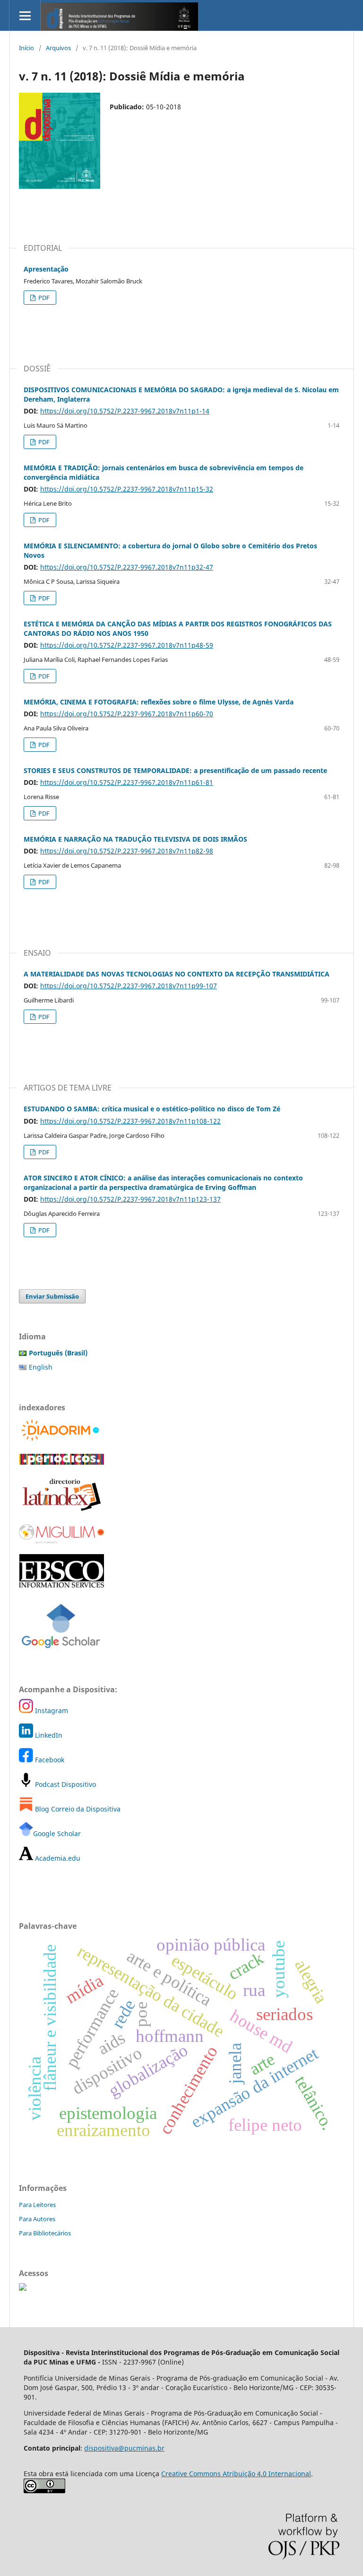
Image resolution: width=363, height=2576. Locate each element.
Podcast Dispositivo (65, 1784)
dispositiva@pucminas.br (124, 2448)
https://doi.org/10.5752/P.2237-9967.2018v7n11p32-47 (127, 567)
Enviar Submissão (52, 1296)
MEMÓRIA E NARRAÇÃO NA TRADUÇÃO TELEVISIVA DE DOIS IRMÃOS (135, 839)
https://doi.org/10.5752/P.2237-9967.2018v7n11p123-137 (130, 1199)
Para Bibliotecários (45, 2233)
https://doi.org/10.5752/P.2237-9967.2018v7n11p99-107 (129, 986)
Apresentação (46, 269)
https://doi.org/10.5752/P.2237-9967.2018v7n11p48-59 (127, 645)
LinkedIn (48, 1735)
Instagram (51, 1710)
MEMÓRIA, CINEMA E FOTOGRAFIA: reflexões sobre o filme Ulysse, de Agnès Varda (159, 702)
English (41, 1367)
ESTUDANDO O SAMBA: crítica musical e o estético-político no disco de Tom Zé (152, 1109)
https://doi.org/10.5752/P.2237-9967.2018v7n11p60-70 (127, 714)
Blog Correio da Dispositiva (77, 1809)
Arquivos (58, 48)
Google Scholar (57, 1833)
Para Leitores (37, 2205)
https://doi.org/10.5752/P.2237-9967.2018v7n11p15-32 (127, 489)
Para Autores (37, 2219)
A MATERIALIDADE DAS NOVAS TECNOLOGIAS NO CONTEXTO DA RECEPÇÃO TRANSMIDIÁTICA (177, 974)
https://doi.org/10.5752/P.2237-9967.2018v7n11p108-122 (130, 1121)
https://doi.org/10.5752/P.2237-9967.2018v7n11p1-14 (125, 411)
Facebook (49, 1760)
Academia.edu (57, 1858)
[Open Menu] (25, 15)
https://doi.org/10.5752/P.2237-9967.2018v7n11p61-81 (127, 782)
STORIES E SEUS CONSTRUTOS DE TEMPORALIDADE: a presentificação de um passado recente (175, 770)
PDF (43, 298)
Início (26, 48)
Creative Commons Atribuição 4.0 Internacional (236, 2474)
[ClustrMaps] (23, 2288)
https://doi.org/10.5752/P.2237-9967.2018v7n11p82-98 (127, 851)
